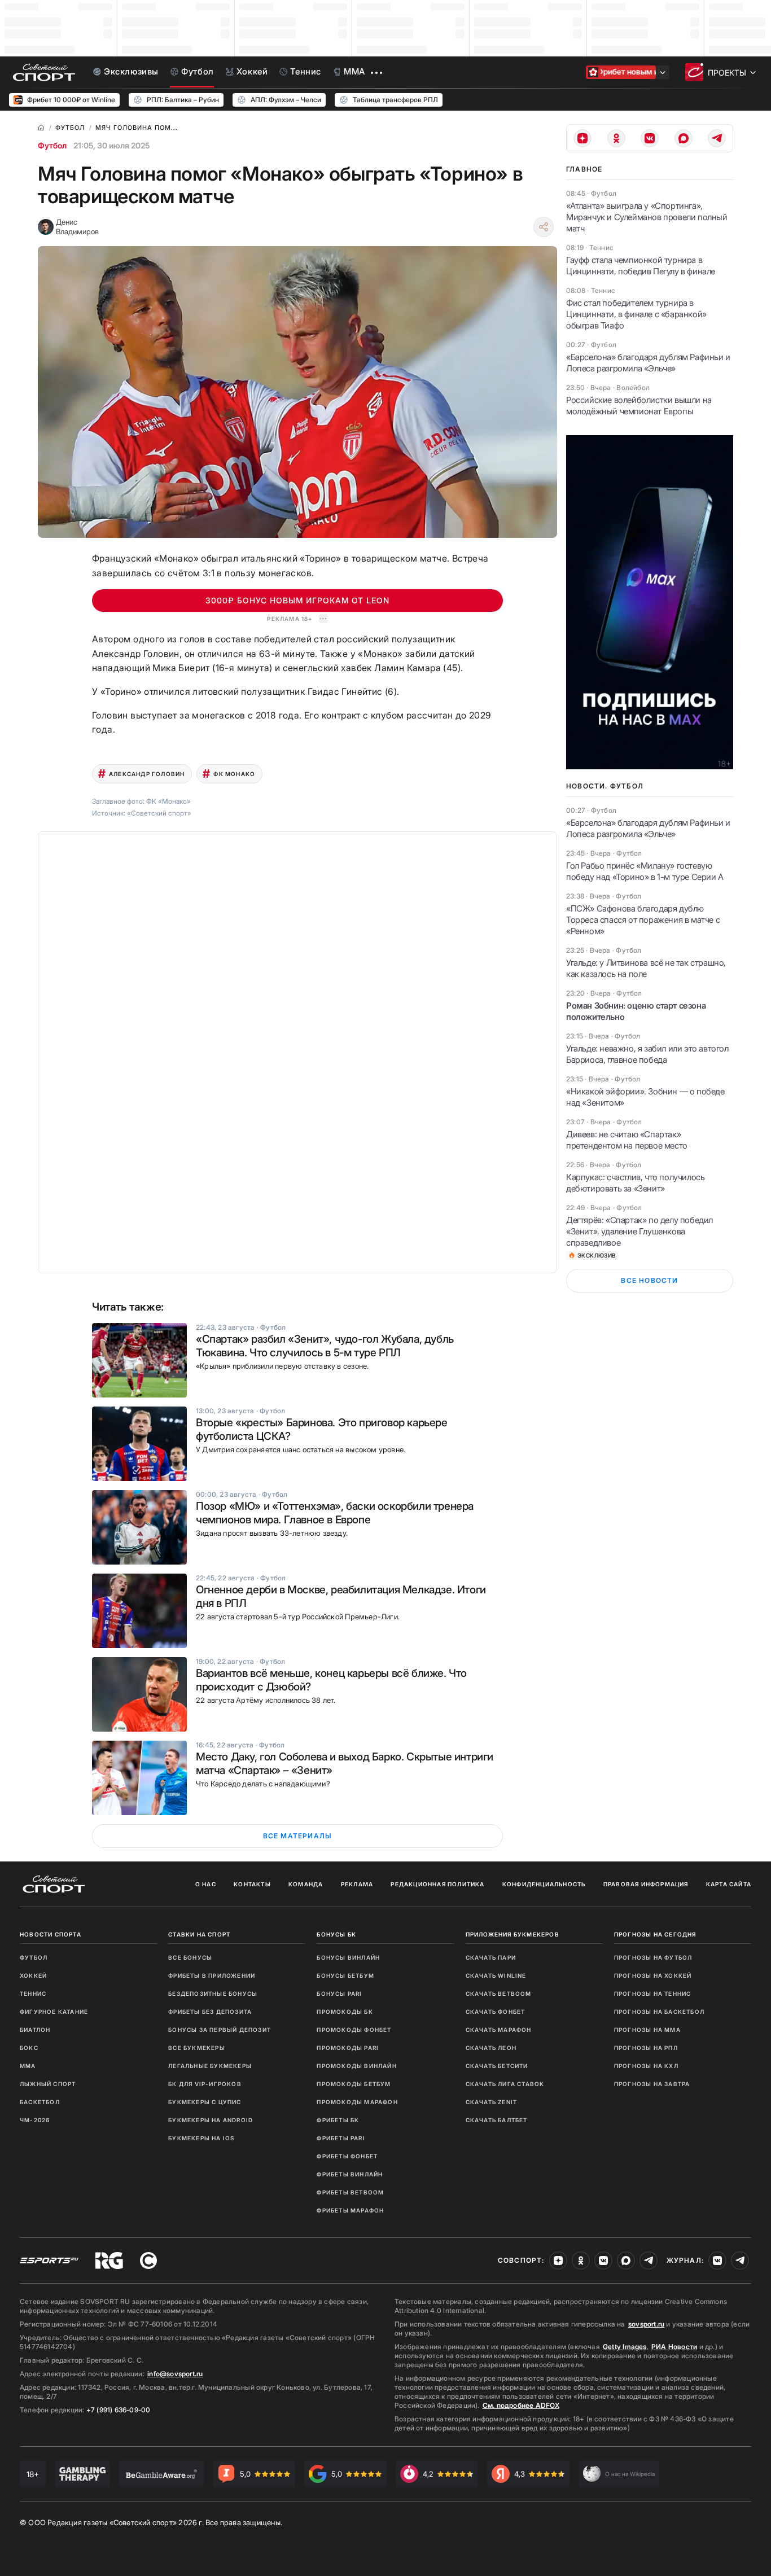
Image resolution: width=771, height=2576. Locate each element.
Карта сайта (729, 1884)
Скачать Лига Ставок (505, 2084)
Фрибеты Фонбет (347, 2156)
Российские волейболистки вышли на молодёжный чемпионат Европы (639, 406)
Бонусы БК (336, 1934)
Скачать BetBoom (499, 1994)
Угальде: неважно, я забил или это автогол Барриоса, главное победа (647, 1054)
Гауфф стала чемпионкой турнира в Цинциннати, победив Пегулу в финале (641, 266)
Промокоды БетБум (354, 2084)
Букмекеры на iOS (201, 2138)
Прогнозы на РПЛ (646, 2048)
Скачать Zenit (492, 2102)
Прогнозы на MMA (647, 2030)
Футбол (52, 145)
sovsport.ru (646, 2324)
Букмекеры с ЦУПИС (205, 2102)
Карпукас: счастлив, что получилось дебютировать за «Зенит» (635, 1183)
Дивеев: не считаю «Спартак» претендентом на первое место (627, 1140)
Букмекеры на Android (211, 2120)
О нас (206, 1884)
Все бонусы (190, 1957)
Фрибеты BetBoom (350, 2192)
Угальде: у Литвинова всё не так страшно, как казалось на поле (646, 968)
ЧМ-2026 (35, 2120)
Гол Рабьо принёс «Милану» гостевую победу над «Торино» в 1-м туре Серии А (645, 871)
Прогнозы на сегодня (655, 1934)
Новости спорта (51, 1934)
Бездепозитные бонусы (213, 1994)
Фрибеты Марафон (350, 2210)
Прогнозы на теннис (653, 1994)
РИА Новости (674, 2347)
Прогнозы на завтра (652, 2084)
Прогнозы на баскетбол (659, 2012)
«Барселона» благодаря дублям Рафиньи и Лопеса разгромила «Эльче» (648, 363)
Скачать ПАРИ (491, 1957)
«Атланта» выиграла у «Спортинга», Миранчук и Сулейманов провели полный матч (647, 217)
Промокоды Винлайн (356, 2066)
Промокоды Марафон (357, 2102)
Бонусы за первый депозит (220, 2030)
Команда (306, 1884)
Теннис (33, 1994)
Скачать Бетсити (497, 2066)
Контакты (252, 1884)
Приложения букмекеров (512, 1934)
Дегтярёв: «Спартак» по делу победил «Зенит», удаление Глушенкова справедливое (639, 1231)
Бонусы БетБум (345, 1975)
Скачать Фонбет (496, 2012)
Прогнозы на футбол (653, 1957)
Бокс (29, 2048)
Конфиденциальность (544, 1884)
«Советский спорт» (159, 813)
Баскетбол (40, 2102)
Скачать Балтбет (497, 2120)
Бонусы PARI (339, 1994)
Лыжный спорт (48, 2084)
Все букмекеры (197, 2048)
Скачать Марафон (499, 2030)
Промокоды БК (345, 2012)
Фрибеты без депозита (210, 2012)
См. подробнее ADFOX (521, 2405)
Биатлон (35, 2030)
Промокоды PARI (348, 2048)
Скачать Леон (491, 2048)
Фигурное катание (54, 2012)
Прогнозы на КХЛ (646, 2066)
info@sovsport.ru (175, 2374)
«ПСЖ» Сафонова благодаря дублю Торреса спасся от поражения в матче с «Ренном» (643, 920)
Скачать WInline (496, 1975)
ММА (28, 2066)
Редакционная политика (437, 1884)
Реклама (357, 1884)
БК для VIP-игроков (205, 2084)
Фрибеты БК (338, 2120)
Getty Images (625, 2347)
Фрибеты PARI (341, 2138)
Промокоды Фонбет (354, 2030)
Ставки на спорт (199, 1934)
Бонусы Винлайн (348, 1957)
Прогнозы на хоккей (653, 1975)
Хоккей (33, 1975)
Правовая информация (646, 1884)
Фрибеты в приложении (212, 1975)
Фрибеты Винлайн (350, 2174)
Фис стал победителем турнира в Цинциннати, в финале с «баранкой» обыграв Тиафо (636, 314)
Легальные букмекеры (210, 2066)
